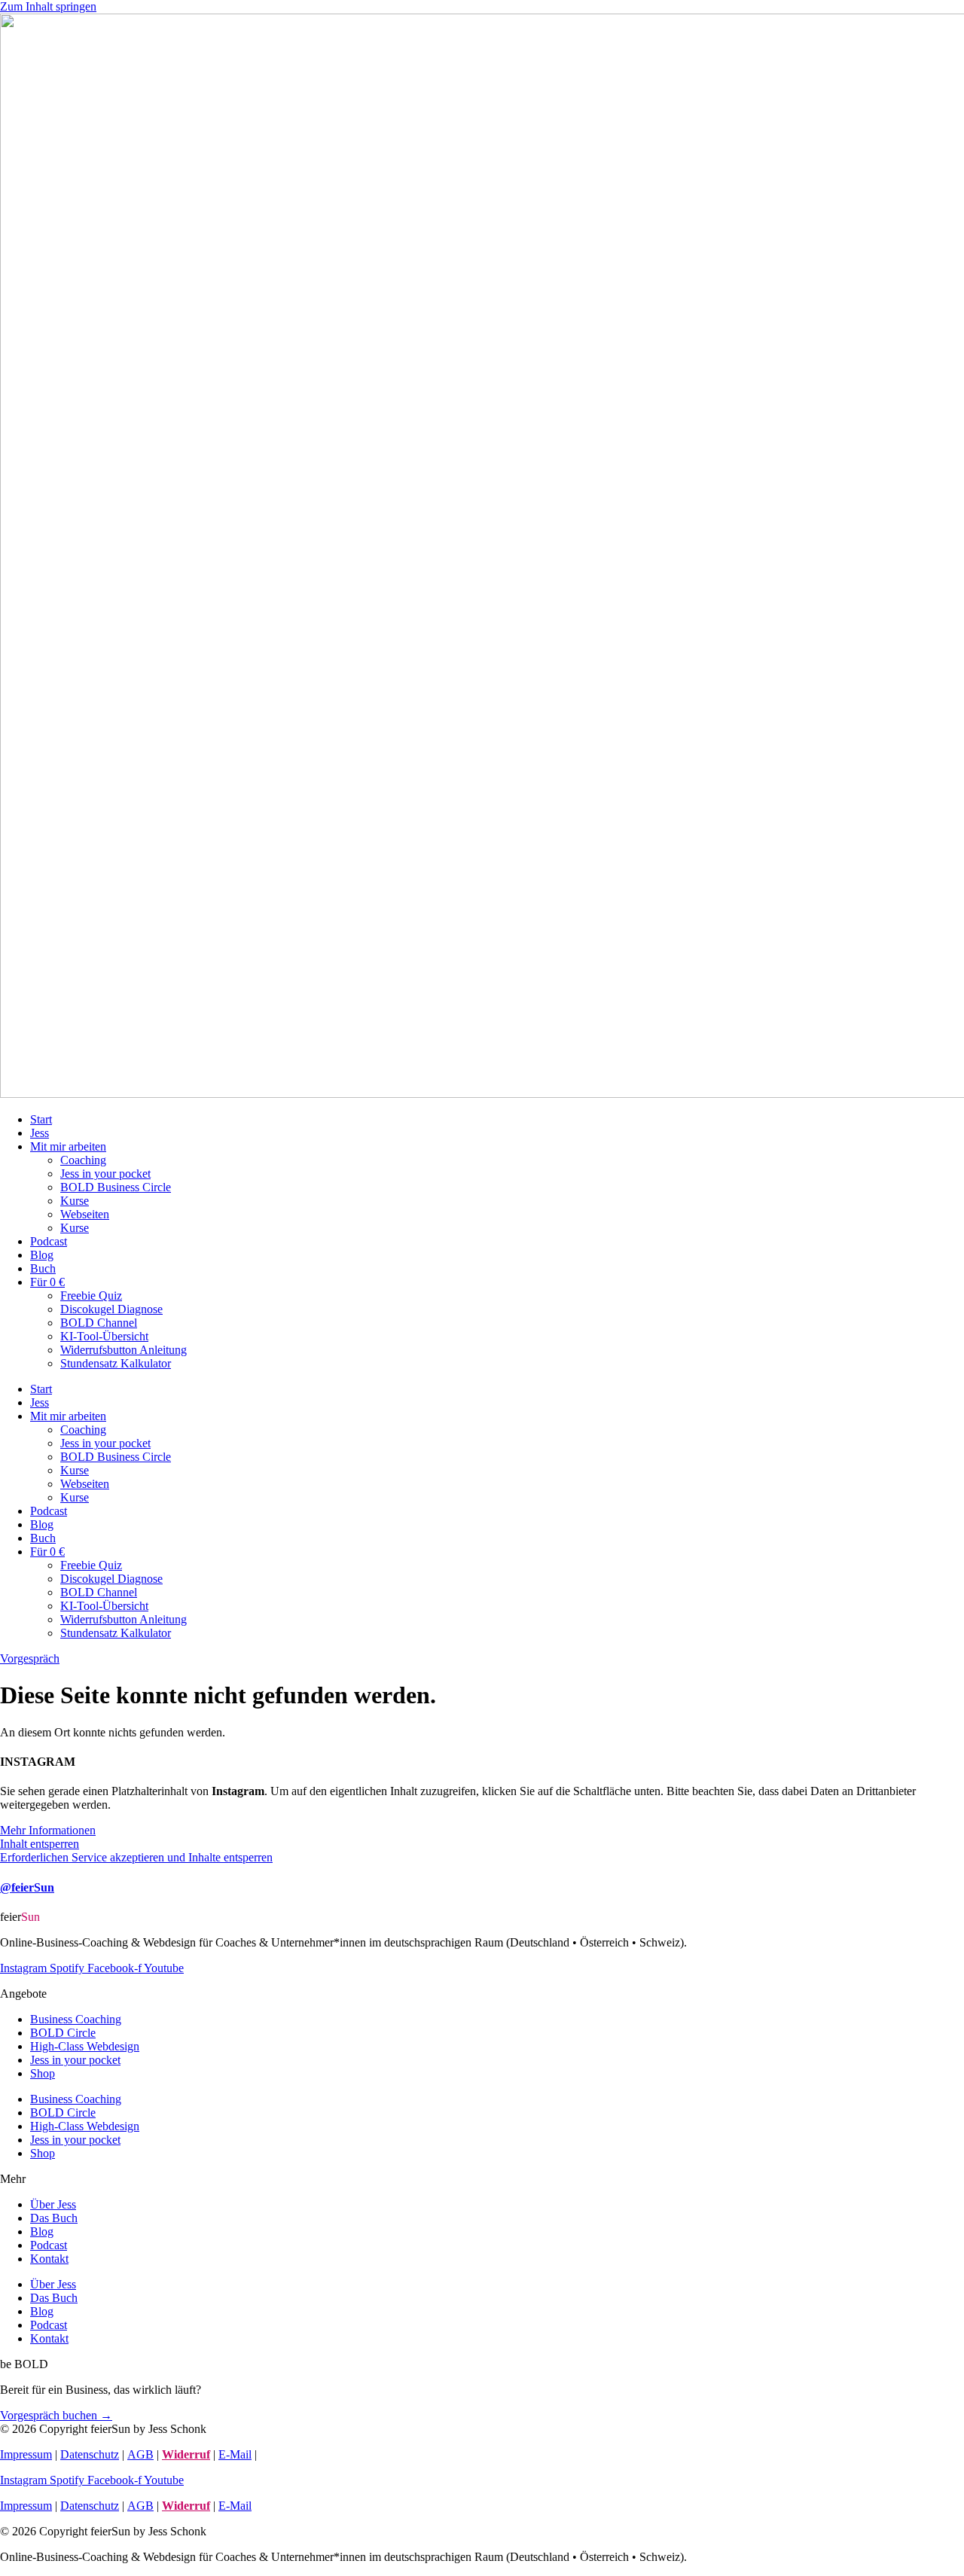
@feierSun (27, 1887)
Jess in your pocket (105, 1174)
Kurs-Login (288, 2454)
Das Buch (54, 2218)
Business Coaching (76, 2019)
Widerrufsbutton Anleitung (124, 1350)
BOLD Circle (63, 2033)
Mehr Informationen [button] (48, 1830)
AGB (140, 2454)
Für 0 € (47, 1282)
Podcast (49, 1241)
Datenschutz (90, 2454)
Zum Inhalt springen (48, 6)
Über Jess (53, 2204)
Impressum (26, 2454)
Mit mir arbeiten (68, 1146)
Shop (43, 2073)
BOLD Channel (99, 1323)
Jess (40, 1133)
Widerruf (186, 2454)
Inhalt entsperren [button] (40, 1844)
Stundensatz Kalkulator (116, 1363)
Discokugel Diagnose (111, 1309)
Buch (43, 1268)
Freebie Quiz (91, 1296)
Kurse (75, 1201)
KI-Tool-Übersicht (104, 1336)
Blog (42, 1255)
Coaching (83, 1160)
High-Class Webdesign (85, 2046)
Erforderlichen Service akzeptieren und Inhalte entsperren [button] (136, 1857)
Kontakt (49, 2259)
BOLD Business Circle (116, 1187)
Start (41, 1119)
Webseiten (85, 1214)
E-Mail (235, 2454)
